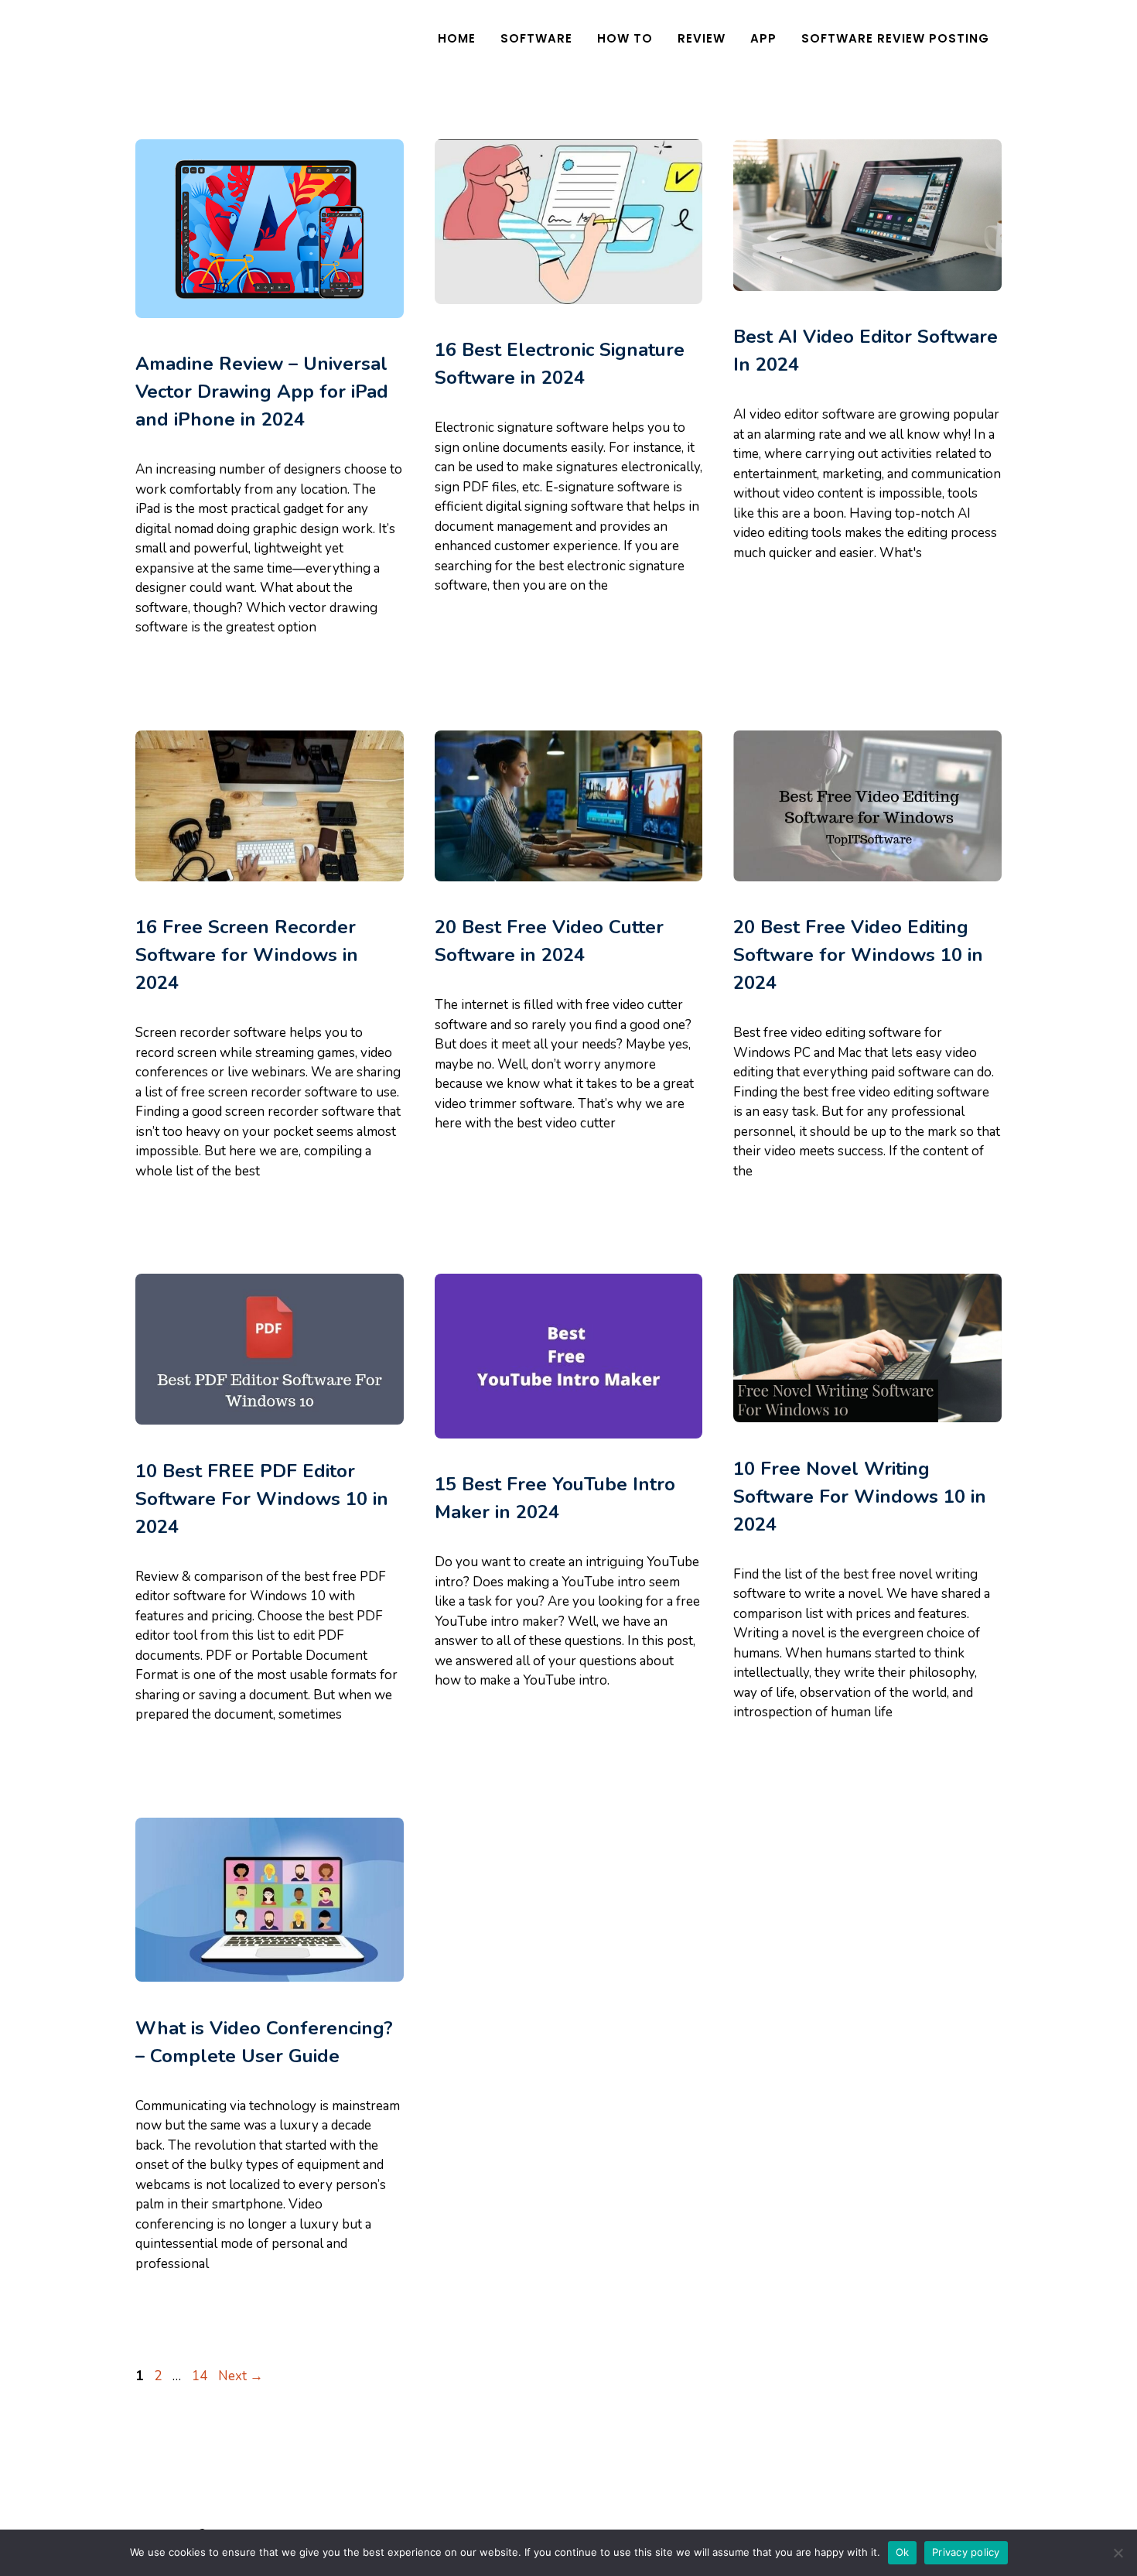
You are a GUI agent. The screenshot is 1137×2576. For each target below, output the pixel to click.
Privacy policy (966, 2552)
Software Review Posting (895, 38)
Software (536, 38)
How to (625, 38)
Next (241, 2376)
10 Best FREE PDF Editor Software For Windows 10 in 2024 (262, 1499)
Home (457, 38)
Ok (903, 2552)
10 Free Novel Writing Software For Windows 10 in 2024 (860, 1497)
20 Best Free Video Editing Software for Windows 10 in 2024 (858, 955)
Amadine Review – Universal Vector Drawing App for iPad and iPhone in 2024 (262, 392)
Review (702, 38)
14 (201, 2376)
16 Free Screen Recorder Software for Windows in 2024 (247, 955)
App (763, 38)
